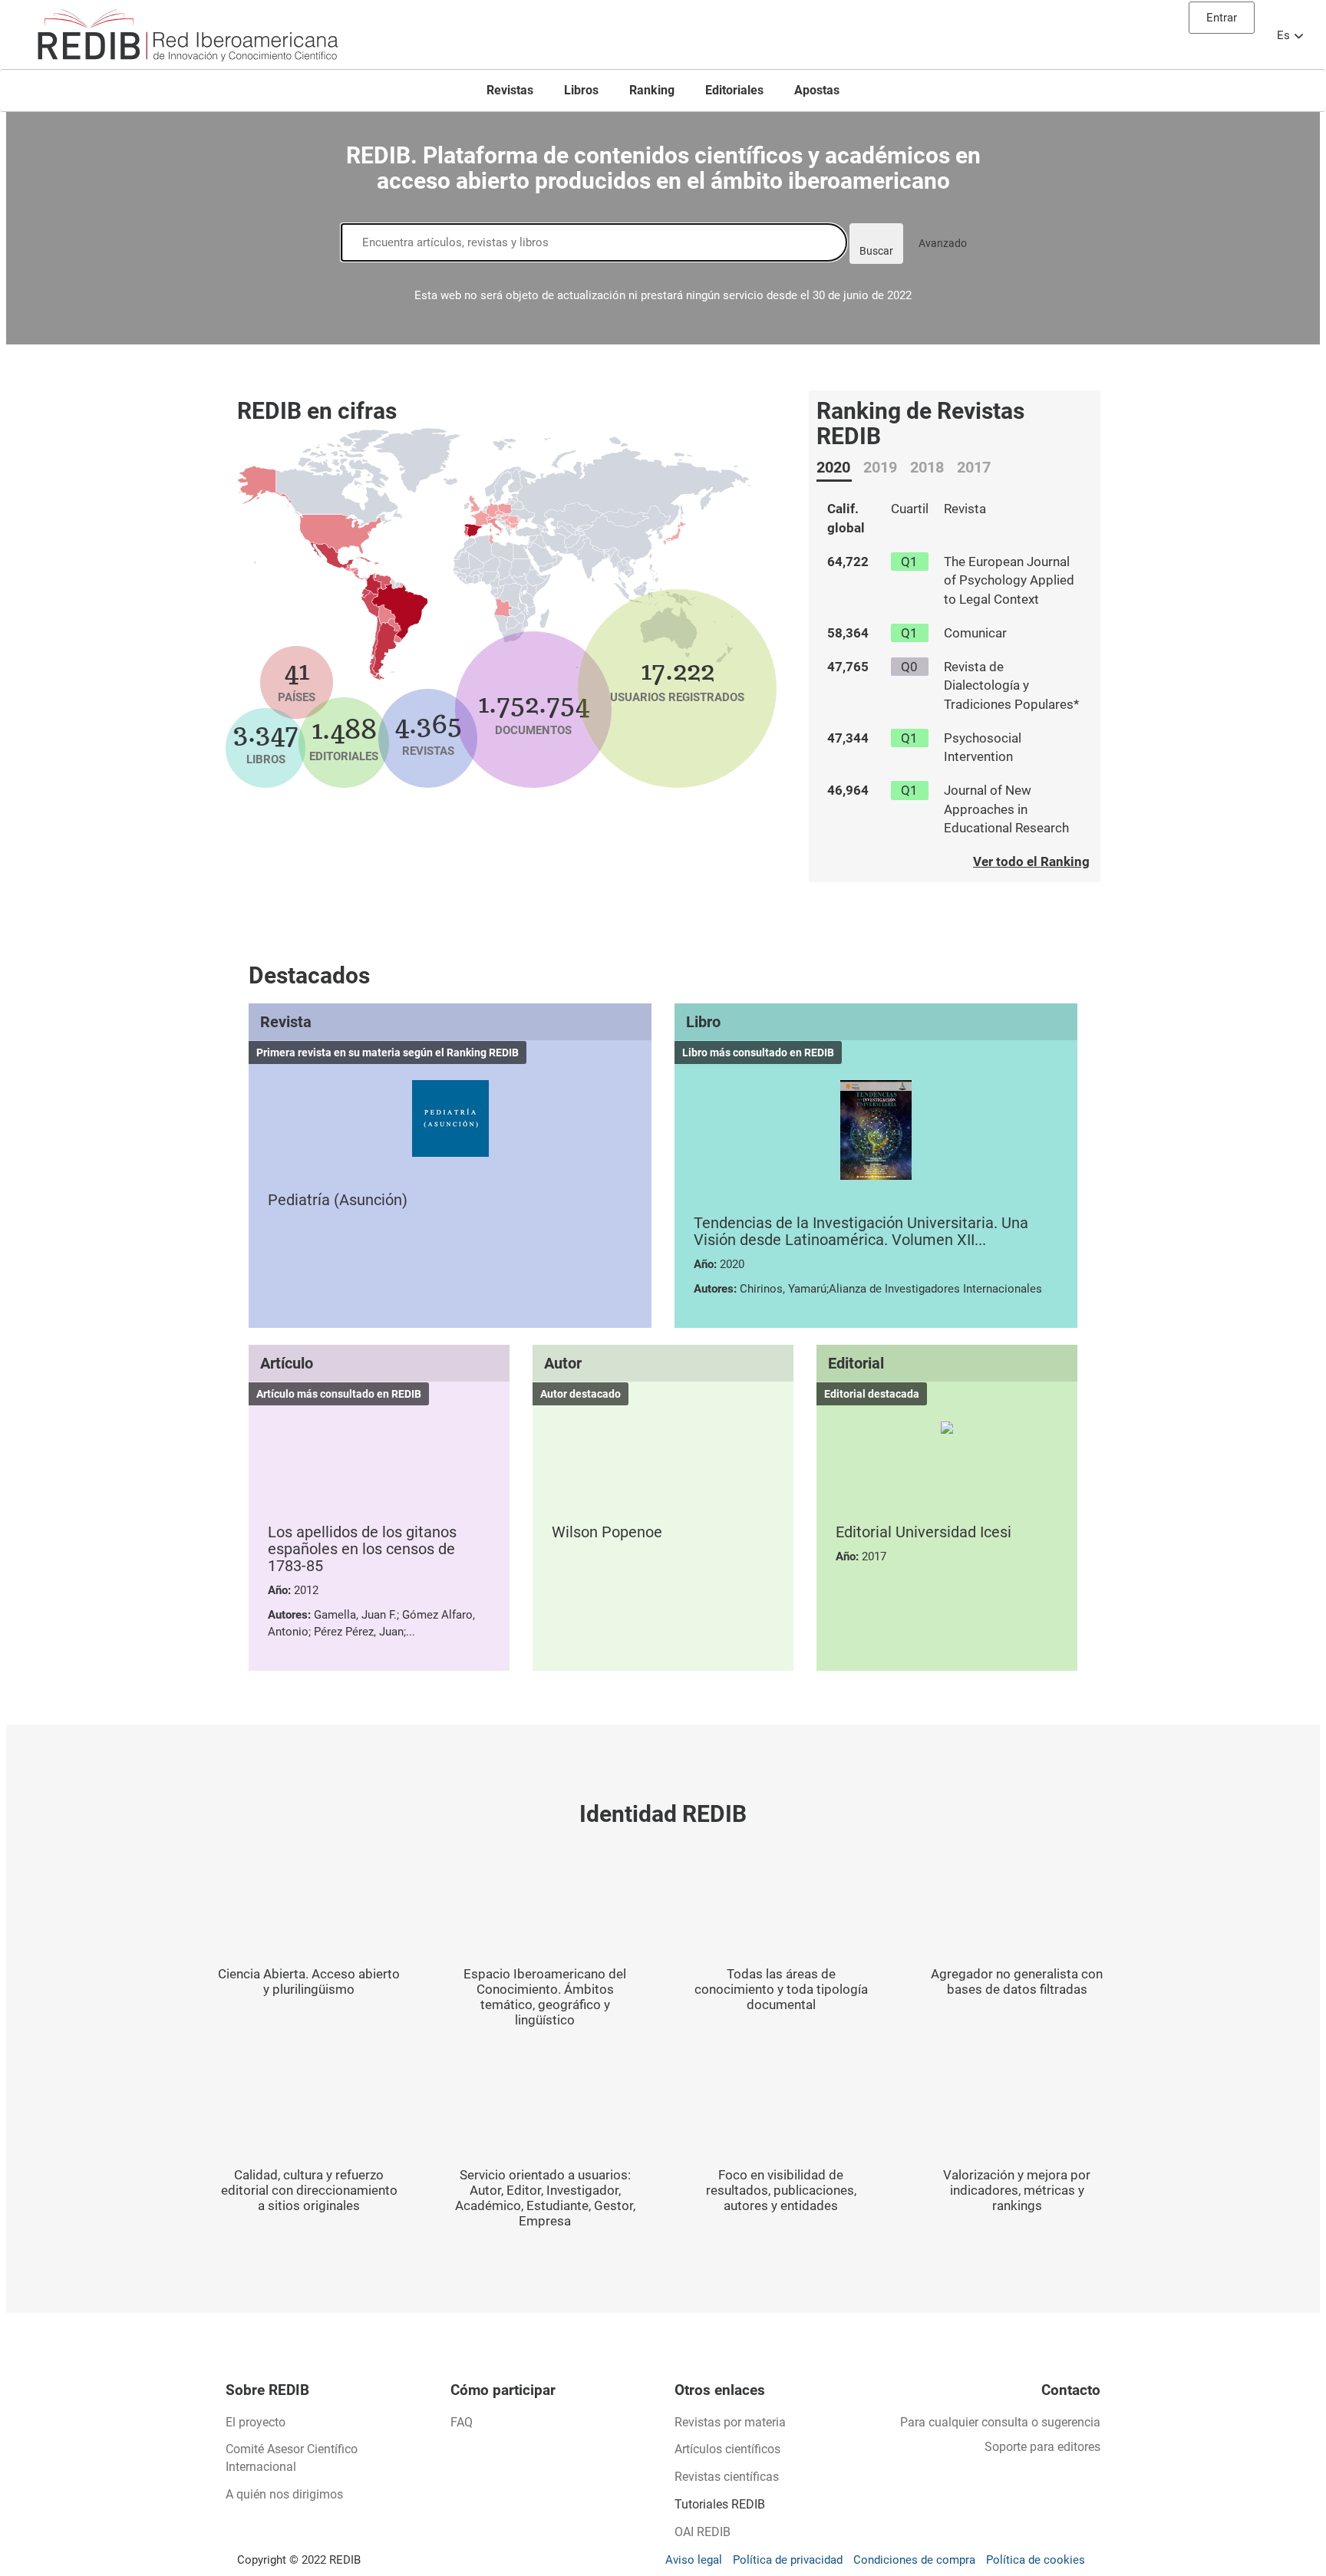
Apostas (817, 90)
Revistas (510, 90)
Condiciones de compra (914, 2560)
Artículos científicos (727, 2449)
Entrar (1222, 18)
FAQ (462, 2422)
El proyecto (256, 2422)
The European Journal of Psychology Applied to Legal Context (1009, 580)
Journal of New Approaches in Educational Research (1006, 809)
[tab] (834, 466)
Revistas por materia (730, 2422)
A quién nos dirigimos (284, 2494)
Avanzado (943, 243)
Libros (581, 90)
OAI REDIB (703, 2532)
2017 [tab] (974, 467)
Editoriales (734, 90)
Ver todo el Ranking (1031, 861)
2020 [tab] (833, 467)
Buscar (876, 251)
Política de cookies (1036, 2560)
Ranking (652, 90)
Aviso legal (694, 2560)
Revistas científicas (727, 2477)
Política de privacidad (788, 2560)
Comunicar (975, 633)
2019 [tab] (880, 467)
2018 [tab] (927, 467)
